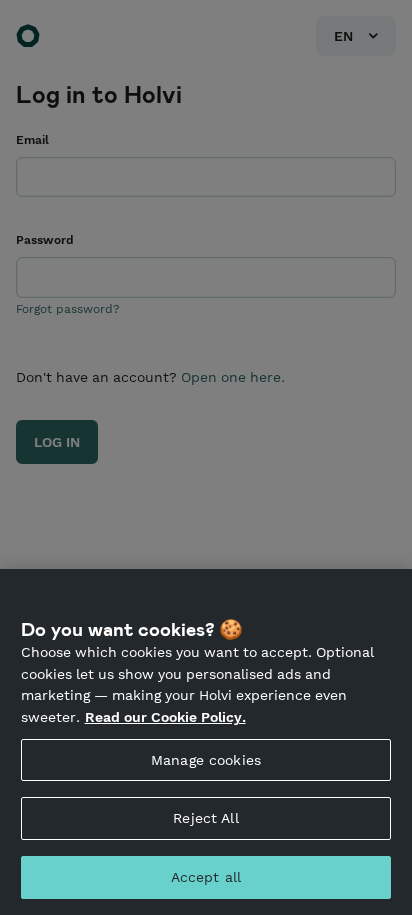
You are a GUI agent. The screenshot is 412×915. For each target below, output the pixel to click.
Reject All (205, 818)
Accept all (206, 877)
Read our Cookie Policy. (165, 717)
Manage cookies (206, 760)
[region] (206, 742)
